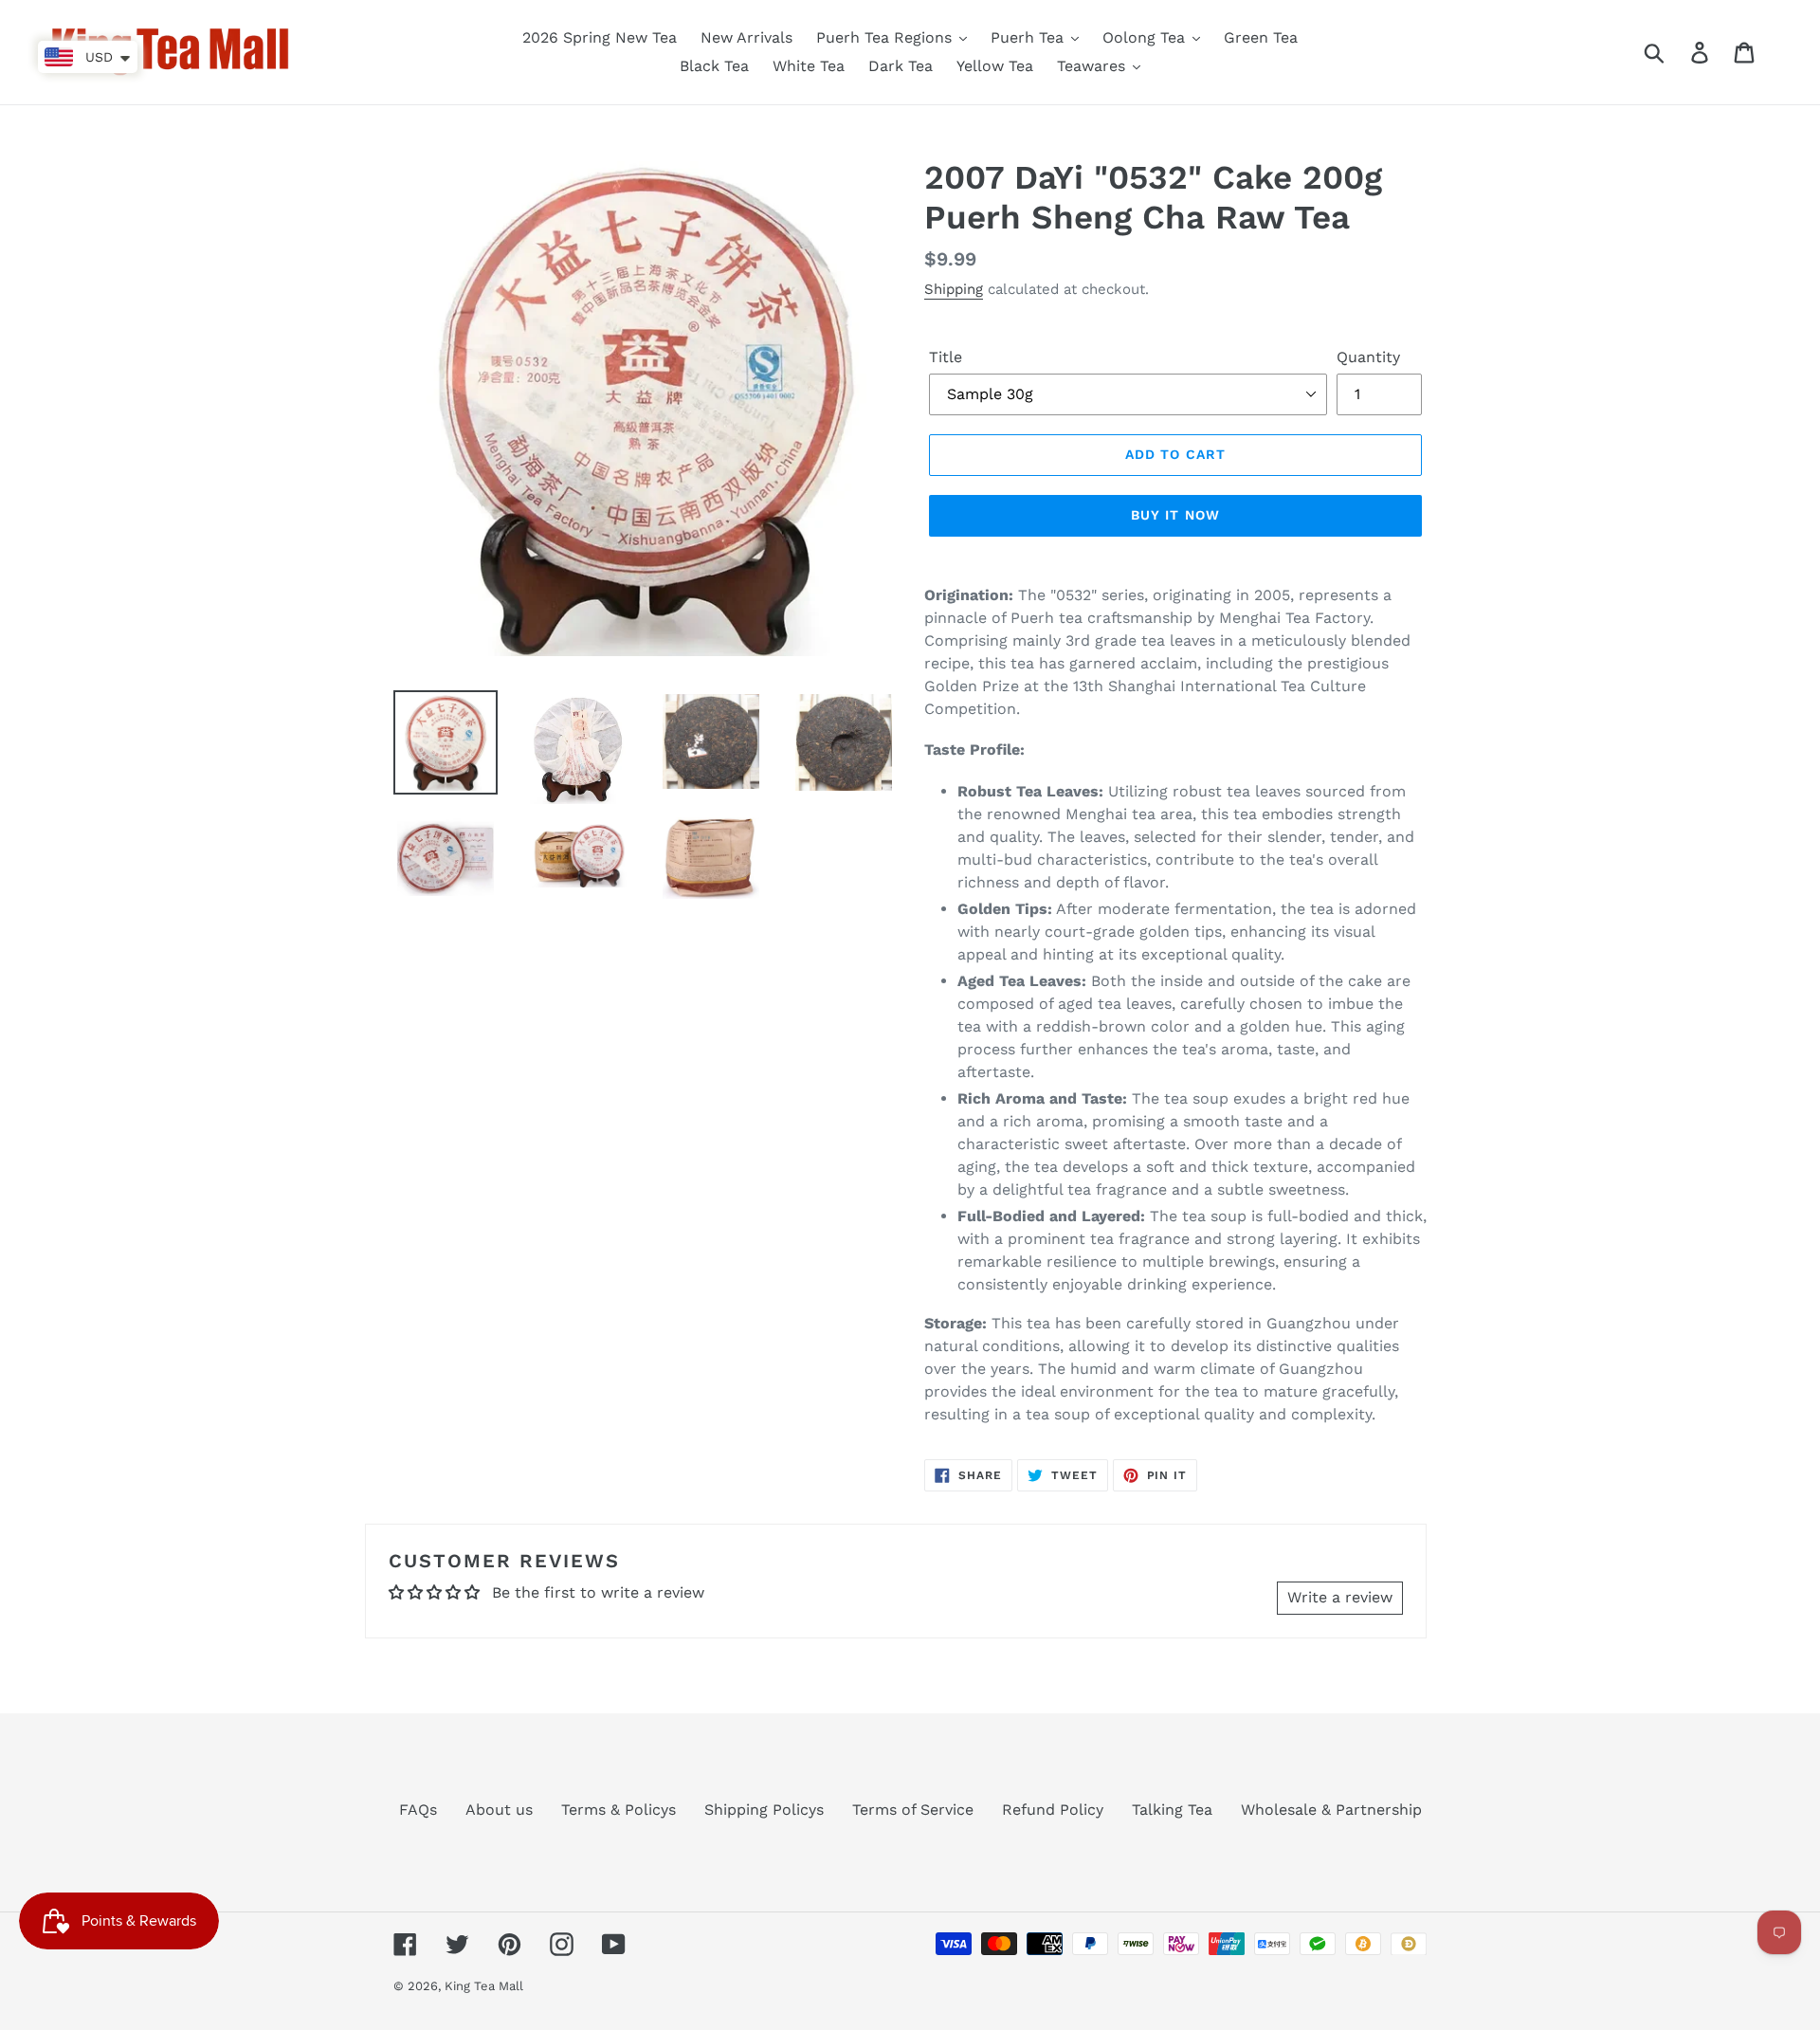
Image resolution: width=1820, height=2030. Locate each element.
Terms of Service (913, 1810)
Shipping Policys (764, 1810)
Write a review (1340, 1597)
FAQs (418, 1810)
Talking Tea (1172, 1810)
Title (946, 357)
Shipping (954, 289)
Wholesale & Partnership (1331, 1810)
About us (499, 1810)
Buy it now (1175, 515)
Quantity (1368, 357)
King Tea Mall (484, 1986)
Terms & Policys (619, 1810)
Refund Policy (1053, 1810)
